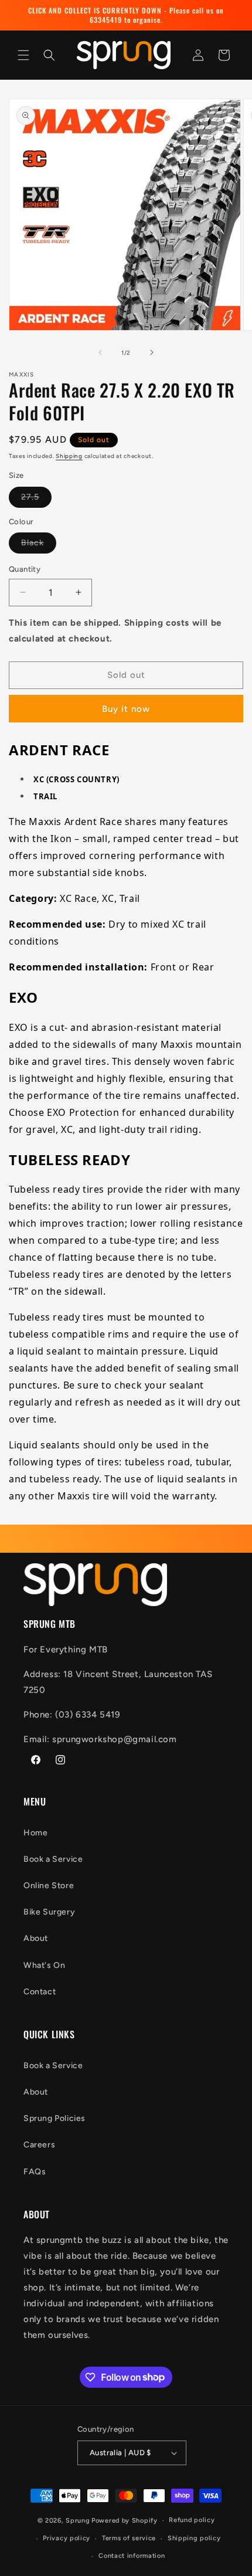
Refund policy (192, 2520)
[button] (23, 55)
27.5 (36, 500)
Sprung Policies (55, 2118)
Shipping (69, 456)
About (36, 1938)
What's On (44, 1965)
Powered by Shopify (125, 2521)
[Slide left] (100, 352)
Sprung (78, 2521)
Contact (40, 1992)
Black (39, 545)
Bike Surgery (49, 1912)
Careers (39, 2145)
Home (35, 1833)
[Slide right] (152, 352)
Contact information (132, 2556)
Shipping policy (194, 2538)
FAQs (35, 2172)
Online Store (49, 1886)
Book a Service (53, 1859)
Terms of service (129, 2538)
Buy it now (126, 709)
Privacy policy (67, 2538)
